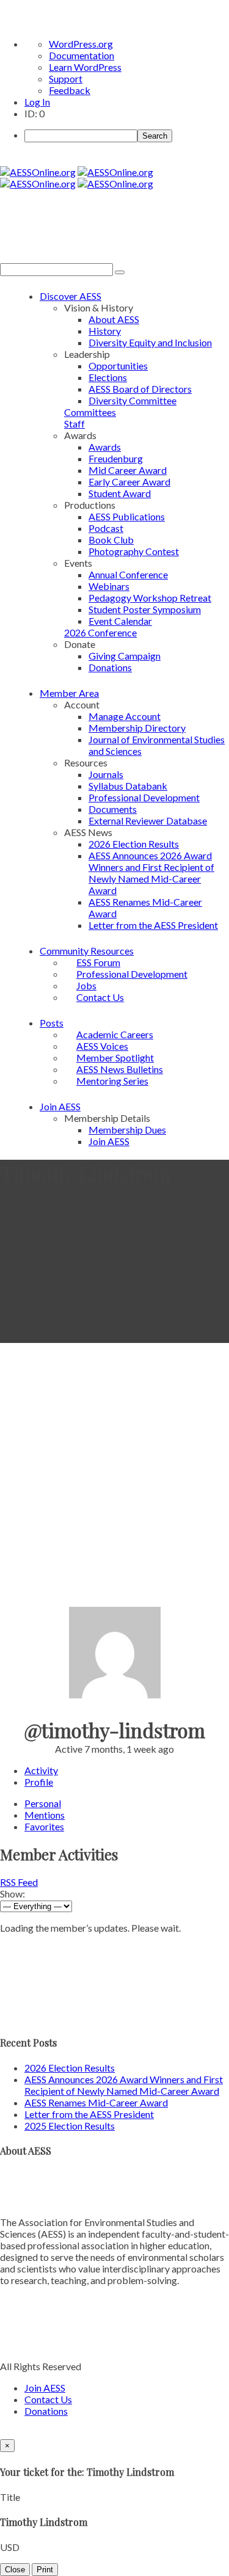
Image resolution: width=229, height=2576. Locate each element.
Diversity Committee (133, 400)
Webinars (109, 586)
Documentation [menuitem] (82, 55)
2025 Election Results (70, 2126)
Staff (75, 424)
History (105, 331)
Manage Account (125, 716)
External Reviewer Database (148, 820)
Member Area (69, 693)
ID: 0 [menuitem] (35, 113)
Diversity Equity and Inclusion (150, 342)
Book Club (111, 540)
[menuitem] (127, 136)
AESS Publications (127, 516)
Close (15, 2570)
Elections (108, 377)
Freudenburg (116, 458)
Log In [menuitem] (37, 102)
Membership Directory (137, 728)
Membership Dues (127, 1130)
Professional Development (144, 797)
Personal (43, 1803)
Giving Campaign (125, 656)
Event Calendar (120, 621)
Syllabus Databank (128, 786)
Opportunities (118, 366)
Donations (110, 667)
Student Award (120, 493)
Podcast (106, 528)
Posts (52, 1023)
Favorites (44, 1826)
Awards (105, 447)
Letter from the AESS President (153, 925)
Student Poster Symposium (145, 609)
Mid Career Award (128, 470)
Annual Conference (128, 574)
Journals (106, 774)
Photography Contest (134, 551)
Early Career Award (129, 482)
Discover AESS (71, 296)
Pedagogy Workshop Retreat (150, 598)
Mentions (45, 1815)
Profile (39, 1782)
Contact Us (100, 997)
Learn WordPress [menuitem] (85, 67)
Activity (41, 1770)
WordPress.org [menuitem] (81, 44)
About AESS (114, 319)
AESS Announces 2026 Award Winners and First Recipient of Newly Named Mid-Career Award (151, 873)
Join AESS (60, 1106)
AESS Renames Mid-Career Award (96, 2102)
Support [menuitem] (66, 78)
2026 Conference (100, 632)
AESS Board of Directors (140, 389)
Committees (90, 412)
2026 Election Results (134, 844)
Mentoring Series (112, 1081)
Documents (113, 809)
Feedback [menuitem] (70, 90)
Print (45, 2570)
